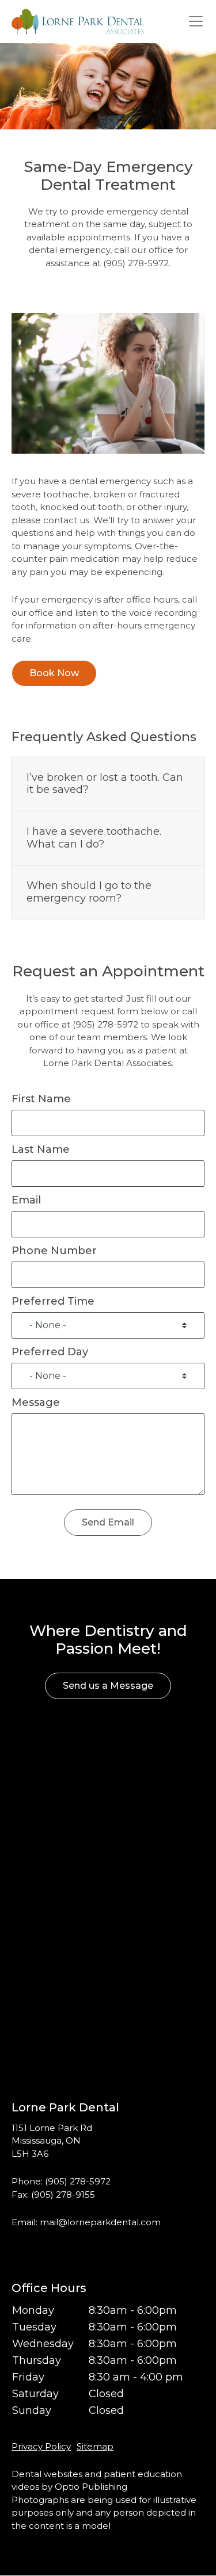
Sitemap (95, 2446)
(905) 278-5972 (78, 2181)
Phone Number (54, 1251)
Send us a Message (108, 1686)
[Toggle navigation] (196, 22)
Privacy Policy (41, 2446)
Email (26, 1200)
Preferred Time (53, 1301)
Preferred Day (50, 1352)
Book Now (54, 673)
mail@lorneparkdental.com (100, 2222)
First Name (41, 1099)
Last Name (41, 1149)
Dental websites (47, 2474)
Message (36, 1402)
